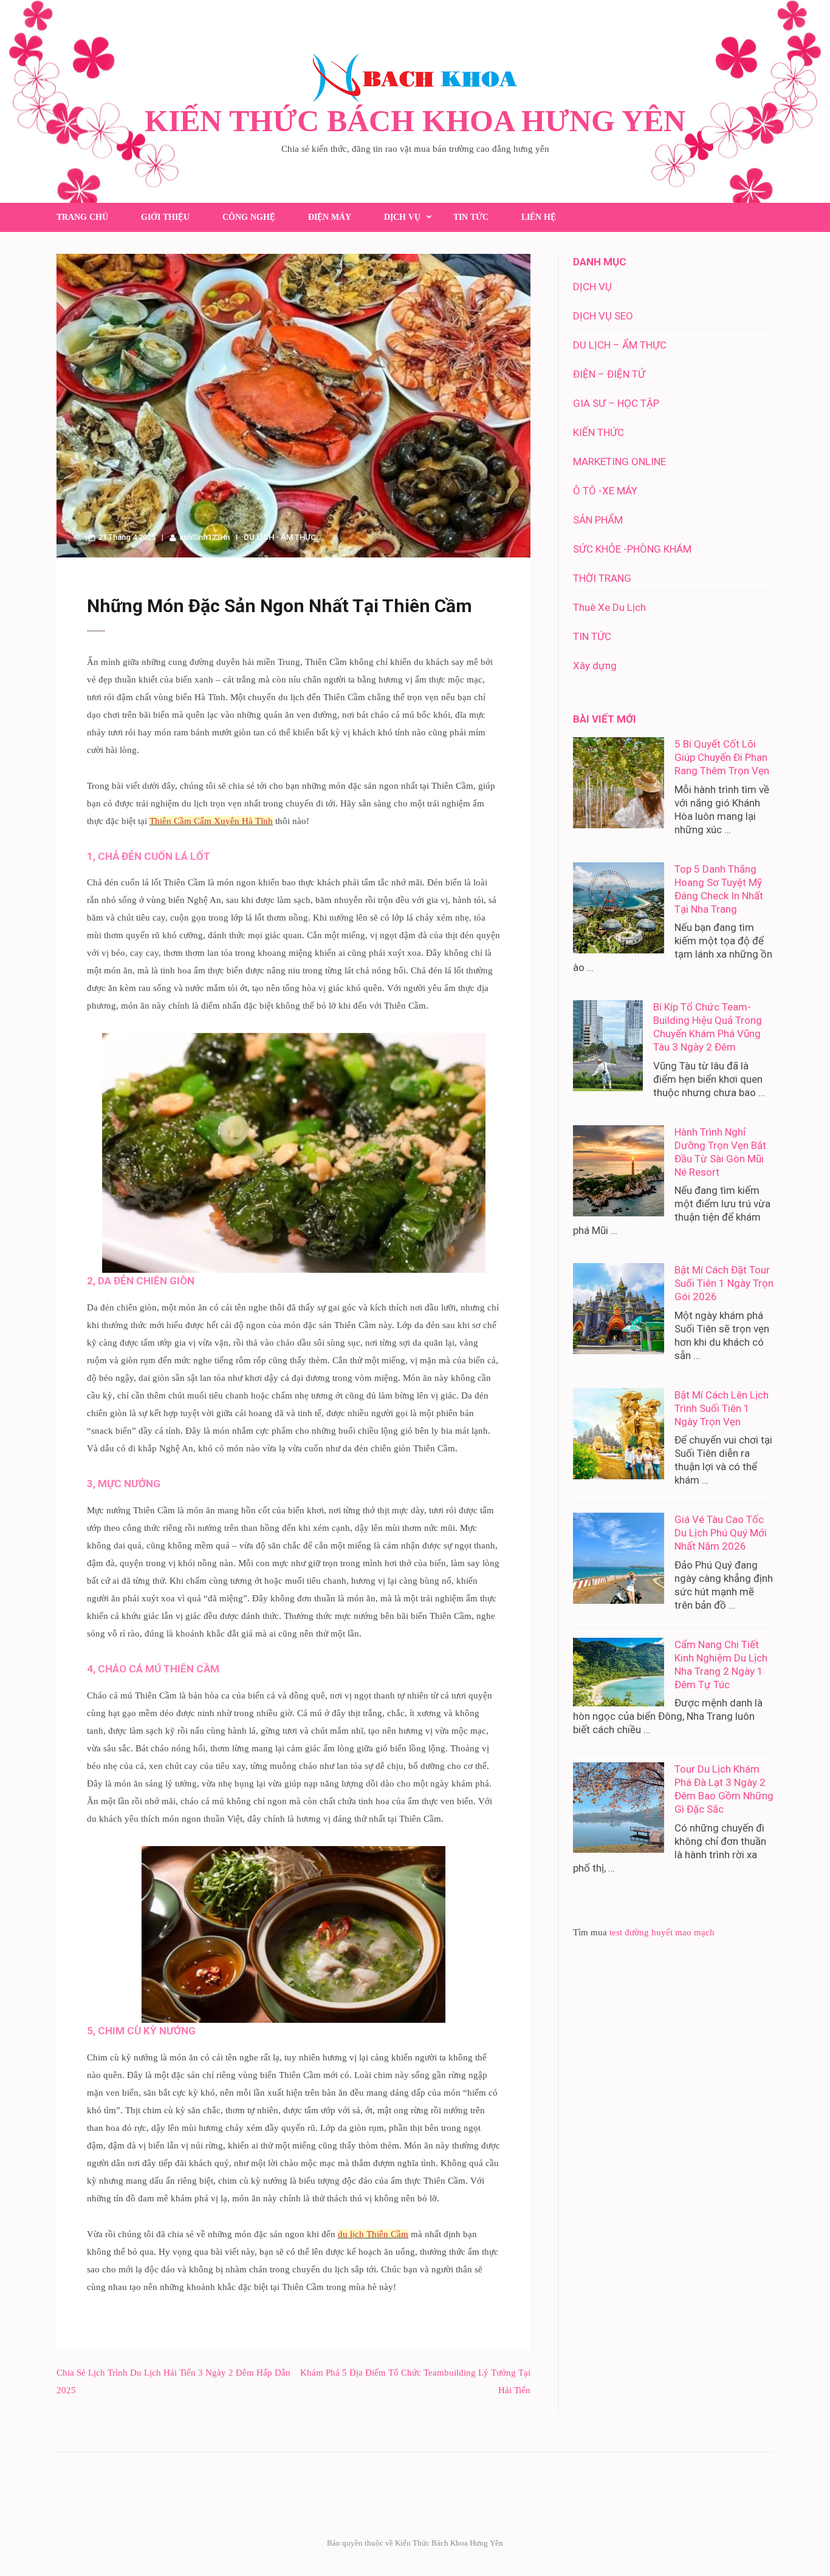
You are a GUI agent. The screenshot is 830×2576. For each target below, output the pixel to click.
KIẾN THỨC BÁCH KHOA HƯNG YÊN (415, 121)
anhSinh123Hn (204, 537)
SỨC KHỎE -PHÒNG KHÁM (632, 549)
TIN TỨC (471, 217)
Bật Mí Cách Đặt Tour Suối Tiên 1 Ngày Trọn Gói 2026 (724, 1283)
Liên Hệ (539, 217)
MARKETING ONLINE (619, 462)
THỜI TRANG (602, 578)
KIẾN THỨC (598, 432)
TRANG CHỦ (82, 217)
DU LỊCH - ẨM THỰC (280, 537)
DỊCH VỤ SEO (603, 316)
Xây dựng (595, 666)
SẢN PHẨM (598, 520)
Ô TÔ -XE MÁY (605, 491)
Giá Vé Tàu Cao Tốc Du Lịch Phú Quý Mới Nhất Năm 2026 (721, 1533)
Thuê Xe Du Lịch (609, 607)
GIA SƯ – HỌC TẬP (616, 403)
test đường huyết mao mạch (662, 1932)
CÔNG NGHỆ (249, 217)
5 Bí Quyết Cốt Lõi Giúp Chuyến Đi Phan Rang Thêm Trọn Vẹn (722, 757)
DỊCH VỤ (402, 217)
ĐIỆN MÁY (330, 217)
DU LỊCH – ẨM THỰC (620, 345)
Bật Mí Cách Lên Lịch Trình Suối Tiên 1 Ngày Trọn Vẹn (722, 1408)
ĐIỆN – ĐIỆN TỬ (609, 374)
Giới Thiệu (165, 217)
